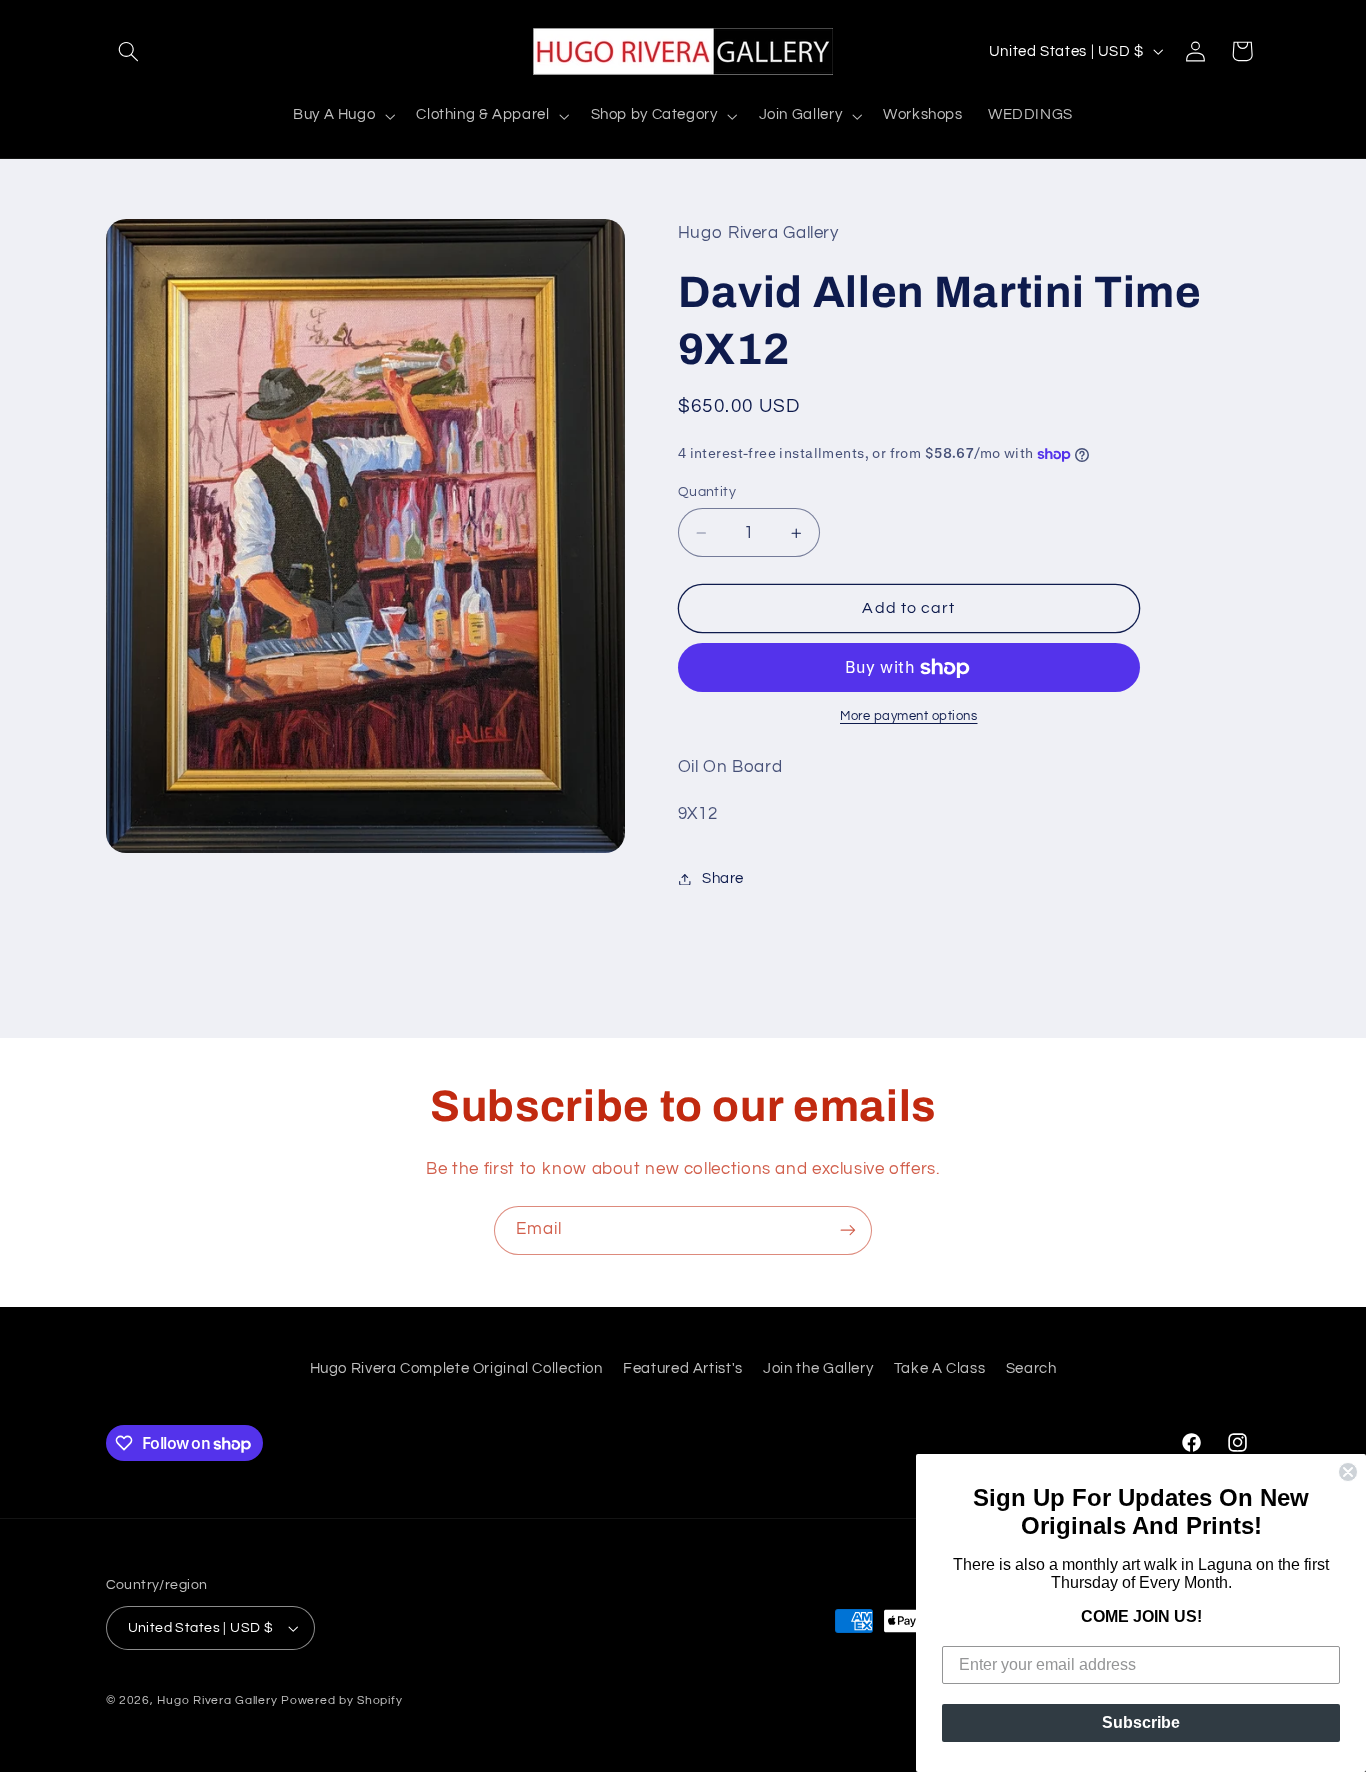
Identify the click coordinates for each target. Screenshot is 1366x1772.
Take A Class (940, 1368)
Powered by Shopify (341, 1700)
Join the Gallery (818, 1368)
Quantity (707, 492)
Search (1031, 1368)
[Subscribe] (848, 1230)
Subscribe (1141, 1722)
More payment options (909, 717)
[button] (129, 51)
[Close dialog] (1348, 1472)
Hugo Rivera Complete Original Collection (456, 1368)
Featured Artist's (683, 1368)
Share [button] (723, 878)
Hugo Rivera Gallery (219, 1700)
